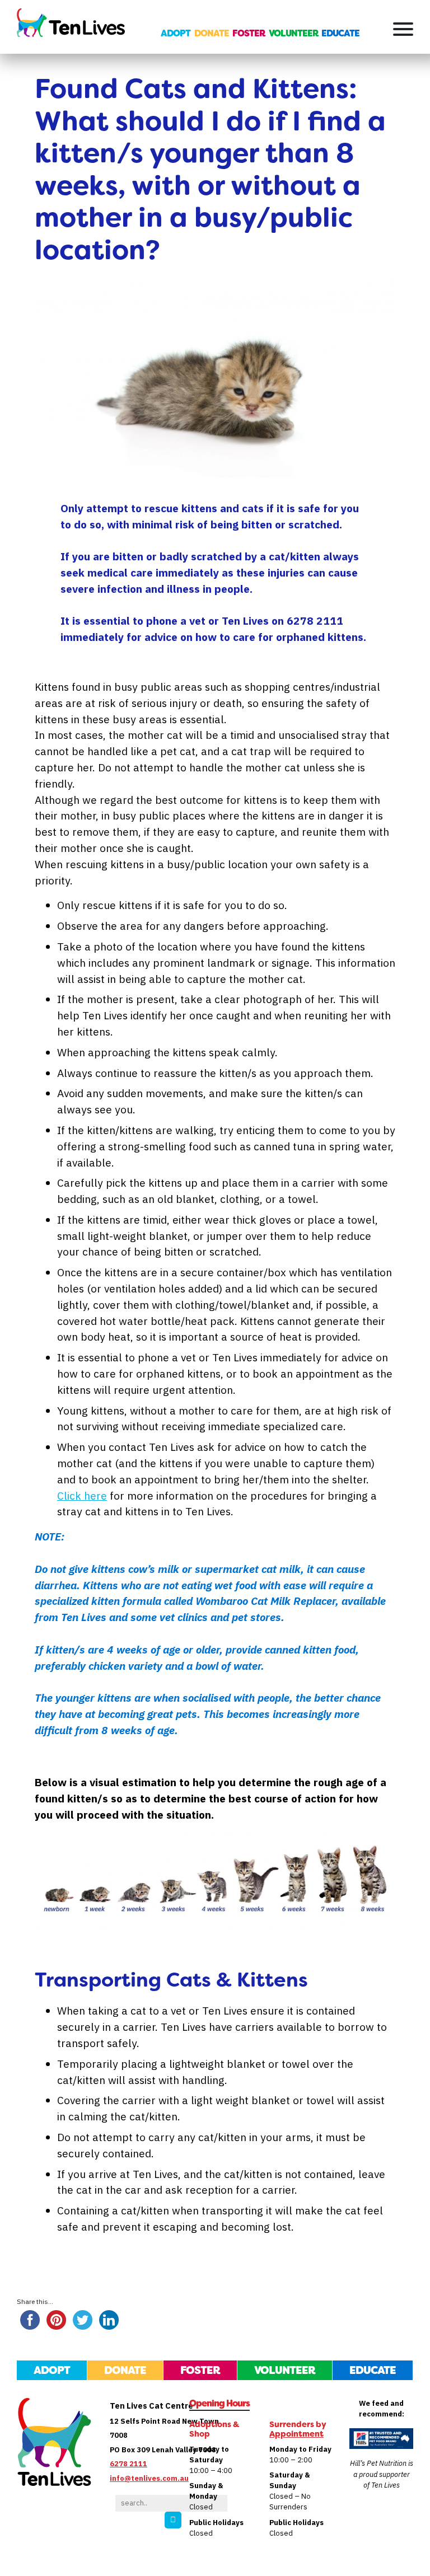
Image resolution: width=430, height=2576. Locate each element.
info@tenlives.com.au (149, 2478)
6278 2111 (128, 2464)
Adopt (176, 33)
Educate (340, 33)
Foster (249, 33)
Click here (82, 1495)
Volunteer (293, 33)
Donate (212, 33)
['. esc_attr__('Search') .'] (173, 2520)
